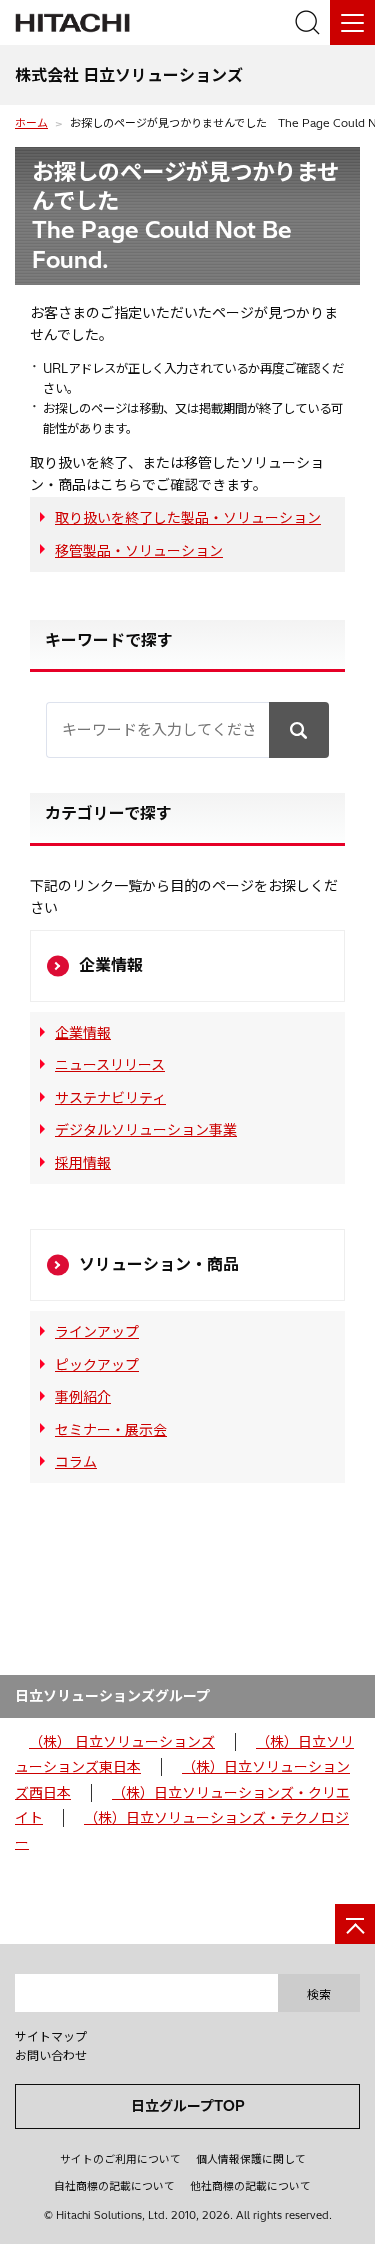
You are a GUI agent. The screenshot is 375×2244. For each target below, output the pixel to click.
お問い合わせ (51, 2055)
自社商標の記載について (114, 2186)
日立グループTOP (188, 2106)
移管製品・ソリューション (139, 551)
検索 (319, 1994)
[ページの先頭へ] (355, 1924)
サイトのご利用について (120, 2159)
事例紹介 (83, 1397)
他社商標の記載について (250, 2186)
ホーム (31, 123)
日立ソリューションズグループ (112, 1696)
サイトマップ (51, 2036)
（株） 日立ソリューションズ (122, 1742)
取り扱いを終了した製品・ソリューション (188, 518)
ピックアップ (97, 1365)
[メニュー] (352, 22)
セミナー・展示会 (111, 1430)
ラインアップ (97, 1332)
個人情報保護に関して (251, 2159)
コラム (76, 1462)
